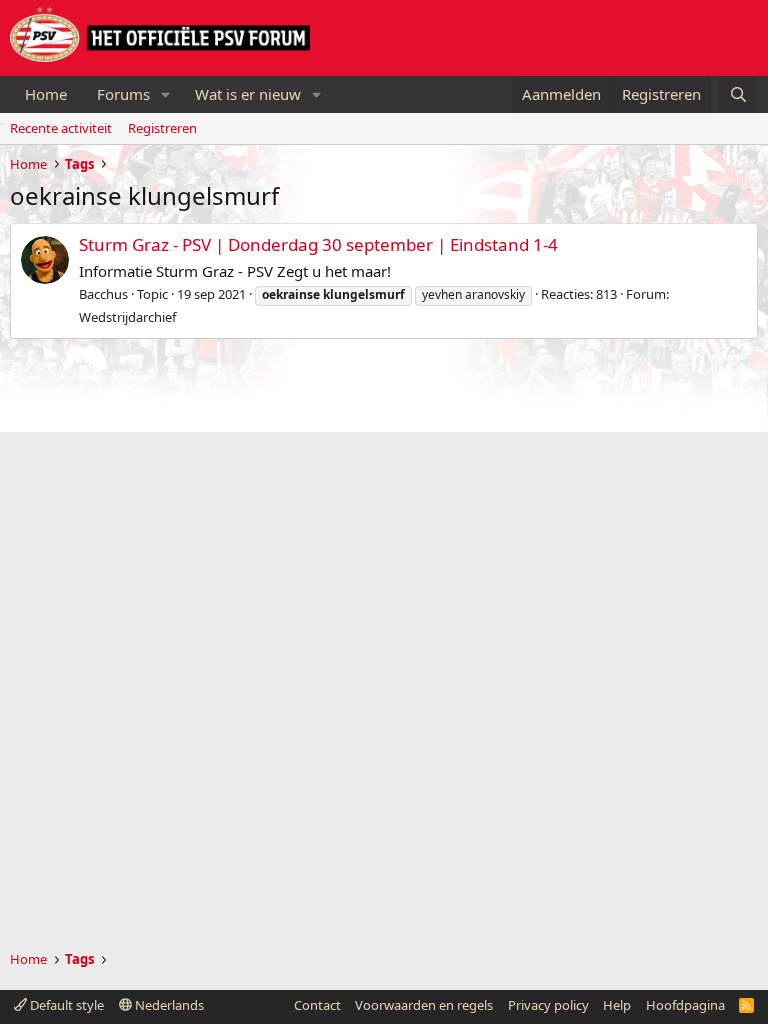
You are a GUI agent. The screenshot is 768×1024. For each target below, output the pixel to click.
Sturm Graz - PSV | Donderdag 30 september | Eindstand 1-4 (318, 244)
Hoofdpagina (685, 1005)
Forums (123, 94)
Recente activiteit (61, 128)
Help (617, 1005)
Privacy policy (548, 1005)
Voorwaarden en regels (424, 1005)
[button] (166, 94)
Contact (317, 1005)
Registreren (162, 128)
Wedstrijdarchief (127, 317)
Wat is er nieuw (248, 94)
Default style (65, 1005)
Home (46, 94)
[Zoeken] (738, 94)
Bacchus (103, 294)
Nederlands (168, 1005)
